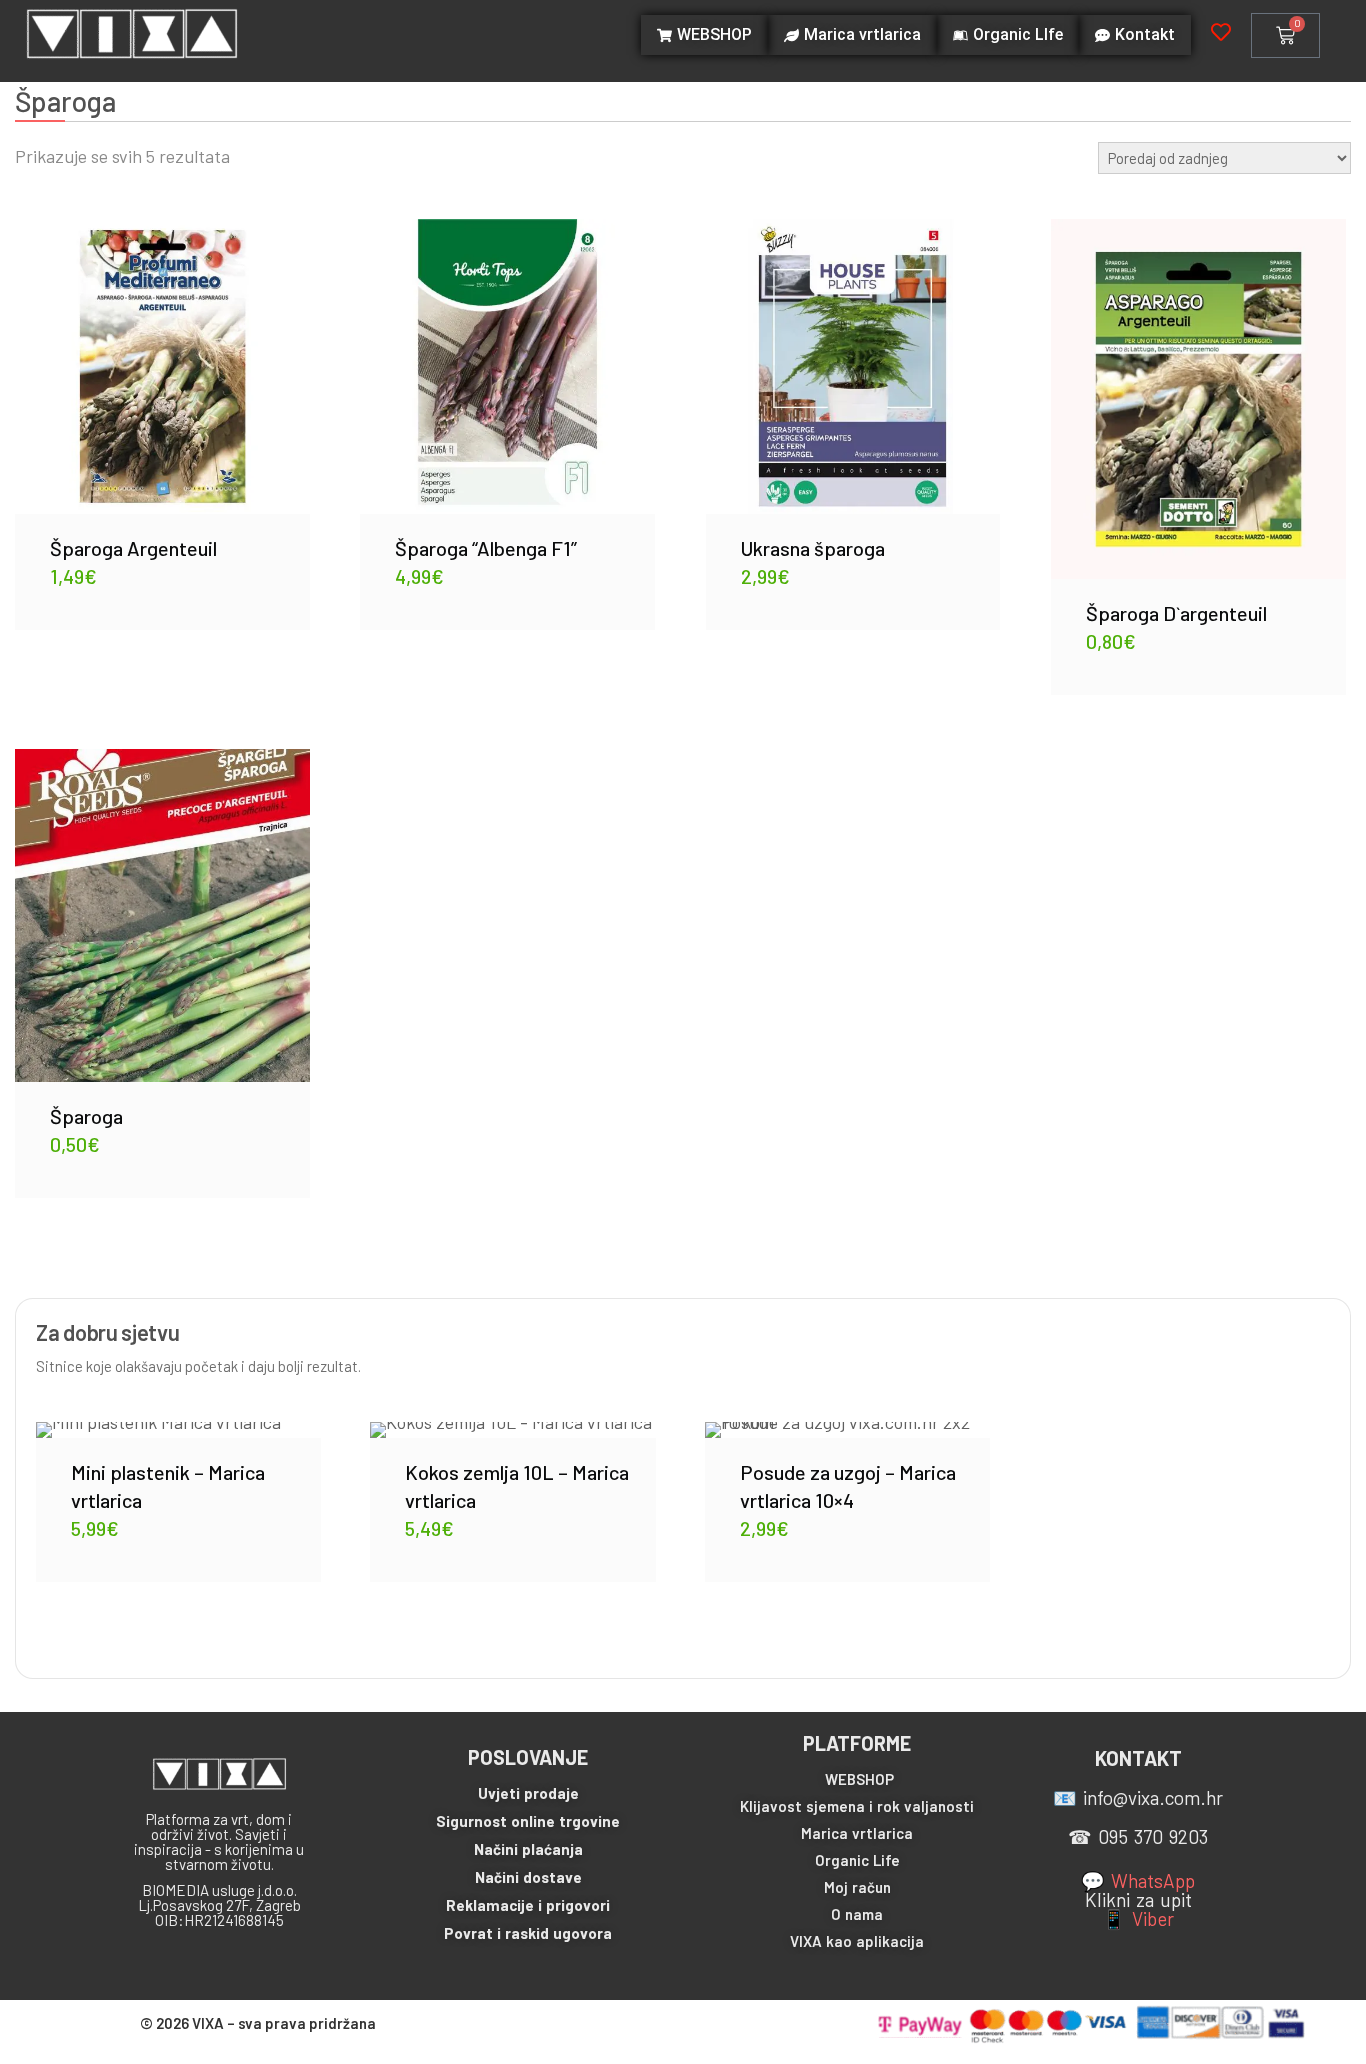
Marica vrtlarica (857, 1833)
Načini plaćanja (528, 1849)
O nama (857, 1914)
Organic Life (857, 1860)
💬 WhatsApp (1138, 1880)
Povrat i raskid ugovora (528, 1933)
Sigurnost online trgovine (528, 1821)
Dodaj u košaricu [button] (162, 351)
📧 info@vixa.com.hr (1138, 1797)
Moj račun (857, 1887)
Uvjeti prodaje (528, 1793)
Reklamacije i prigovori (528, 1905)
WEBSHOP (859, 1779)
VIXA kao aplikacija (857, 1941)
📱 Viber (1138, 1918)
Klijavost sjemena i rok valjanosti (857, 1806)
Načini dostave (528, 1877)
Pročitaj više (852, 352)
